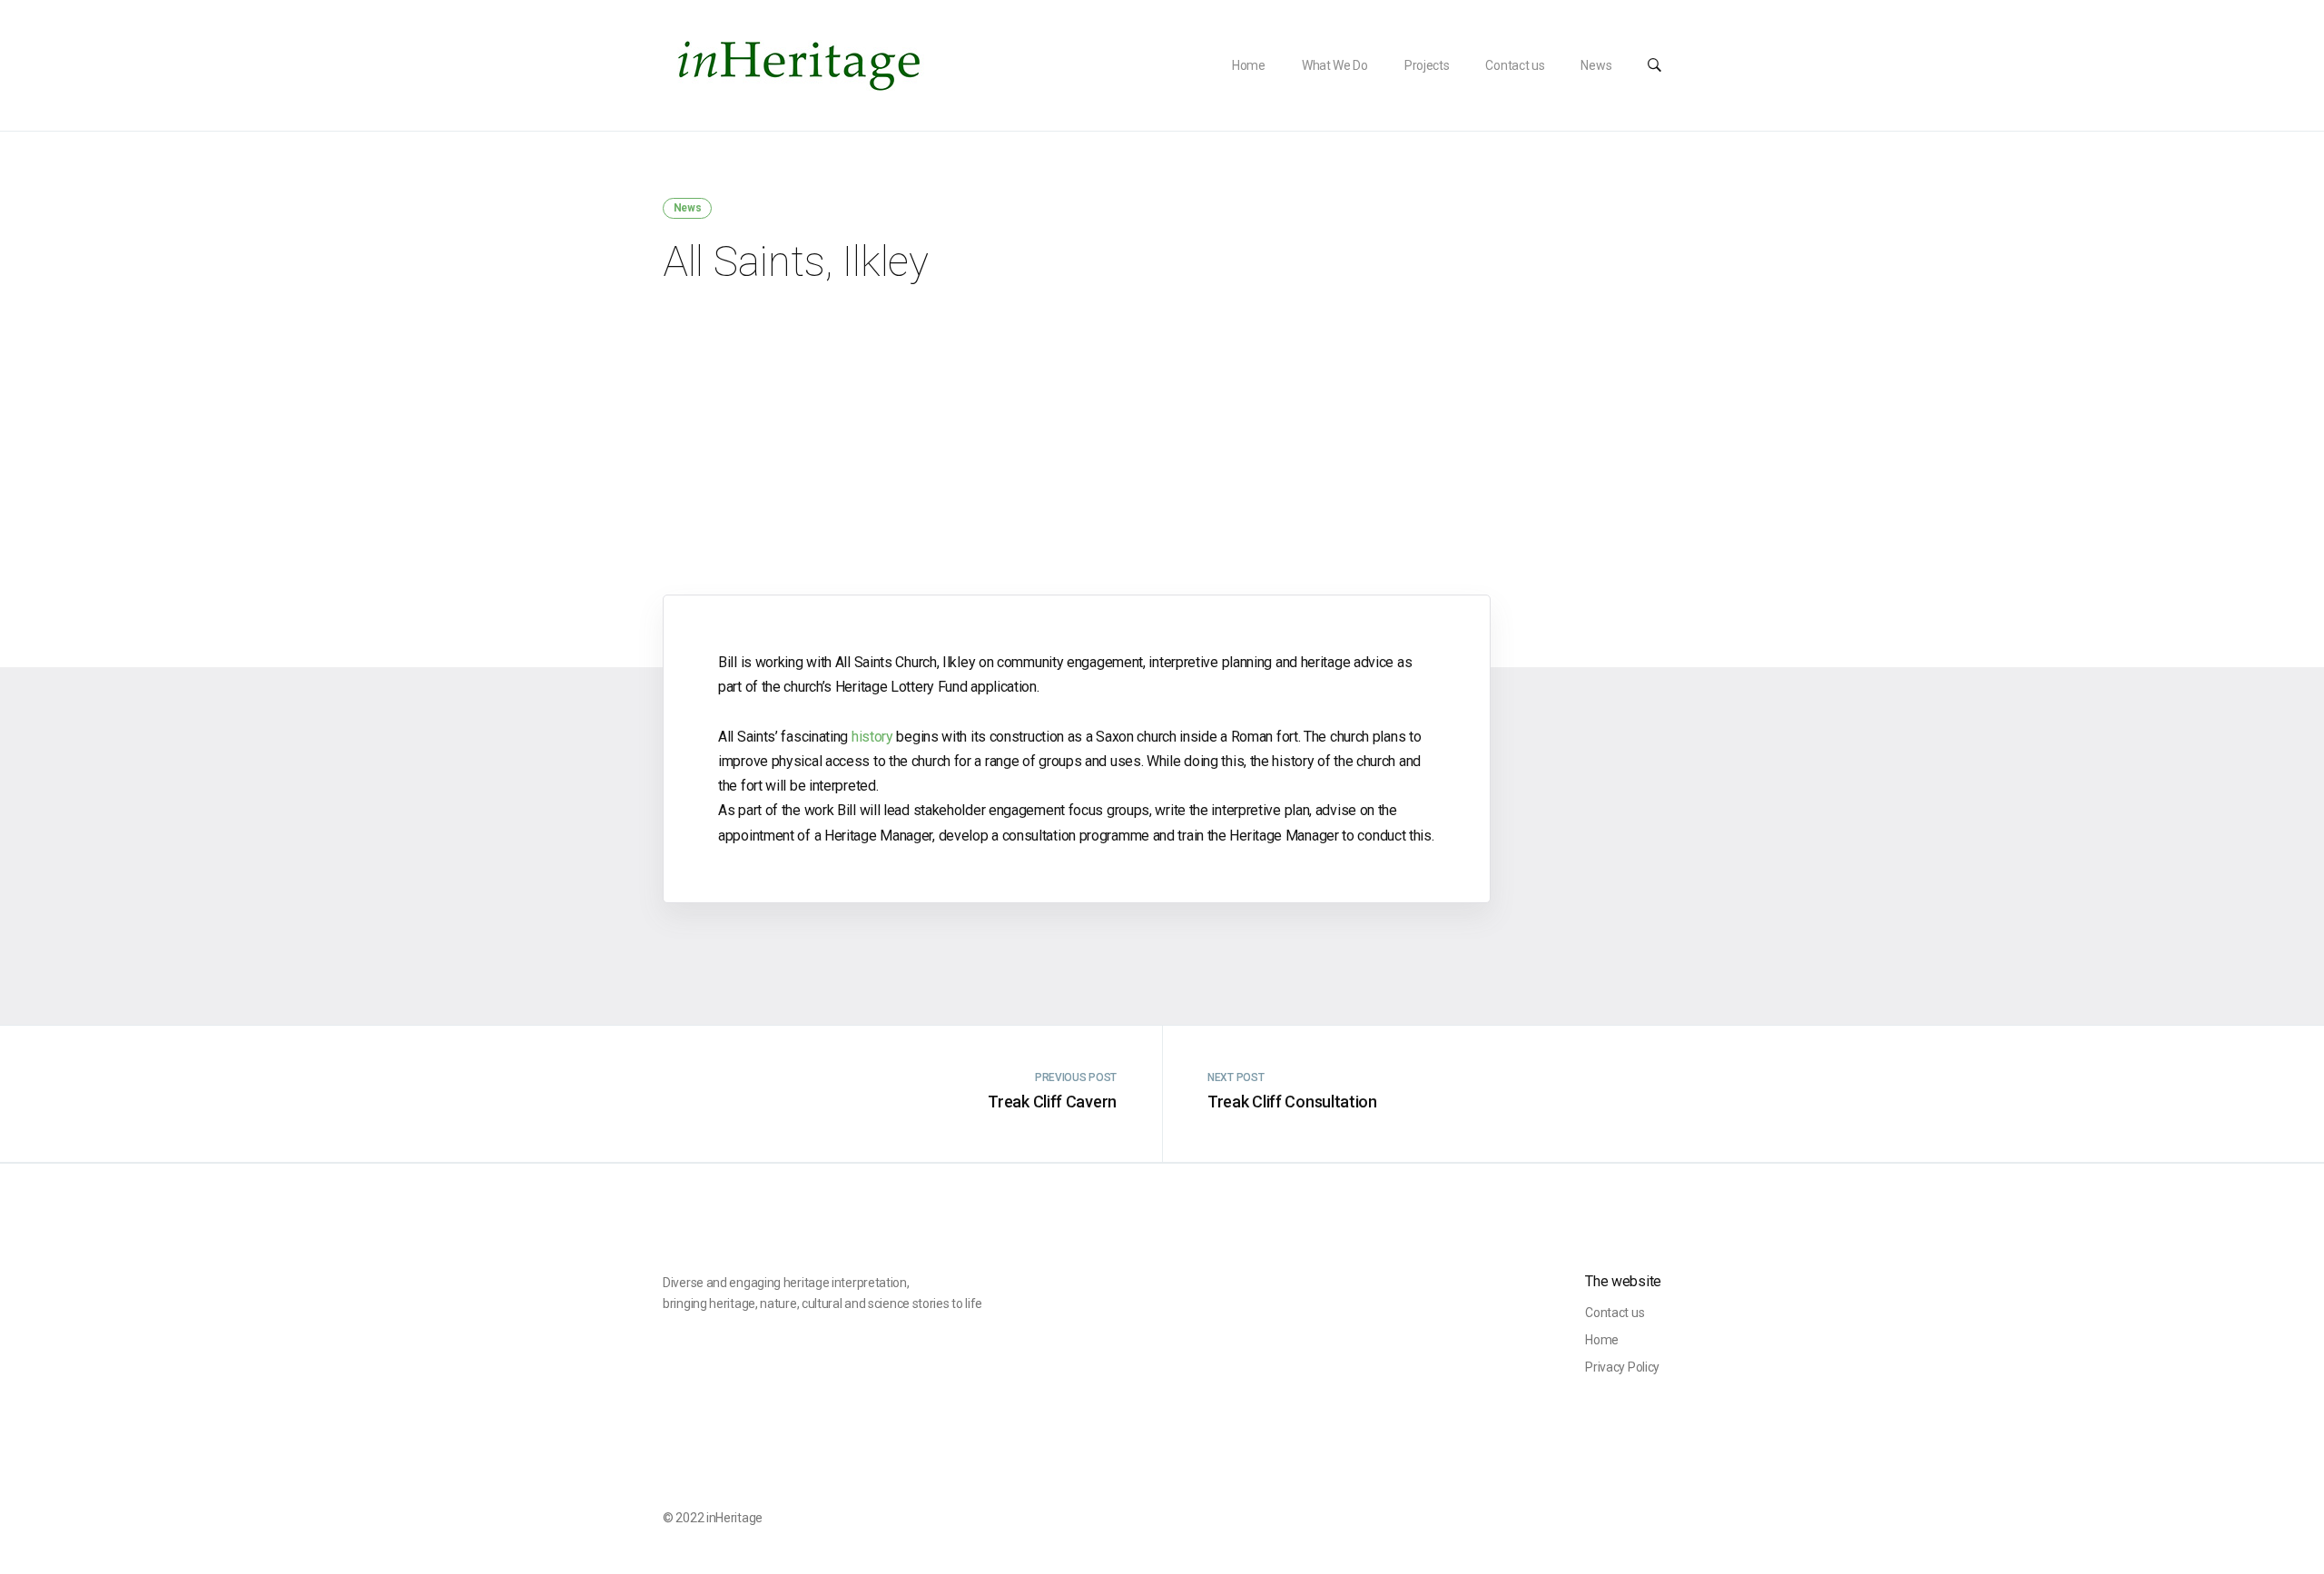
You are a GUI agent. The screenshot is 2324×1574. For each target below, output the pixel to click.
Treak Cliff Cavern (1052, 1102)
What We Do (1335, 65)
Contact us (1515, 65)
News (1596, 65)
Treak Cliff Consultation (1292, 1102)
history (872, 737)
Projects (1427, 65)
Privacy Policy (1622, 1367)
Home (1249, 65)
